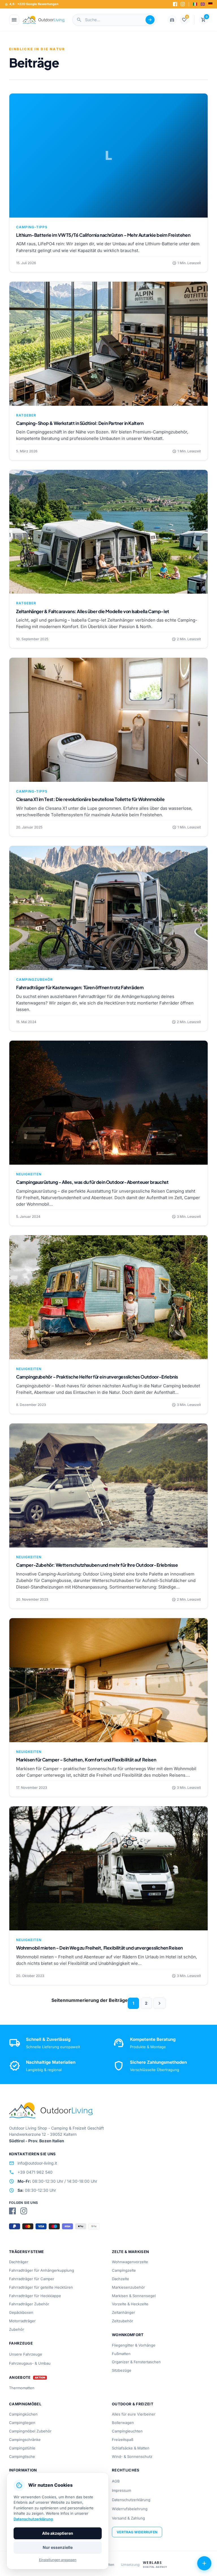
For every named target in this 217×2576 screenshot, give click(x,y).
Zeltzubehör (122, 2321)
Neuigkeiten (29, 1174)
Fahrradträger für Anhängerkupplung (42, 2270)
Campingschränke (25, 2440)
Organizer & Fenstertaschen (136, 2362)
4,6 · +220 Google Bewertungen (32, 4)
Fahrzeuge (21, 2343)
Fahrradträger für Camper (32, 2279)
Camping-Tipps (32, 227)
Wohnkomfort (128, 2335)
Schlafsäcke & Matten (131, 2448)
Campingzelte (124, 2270)
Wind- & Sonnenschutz (132, 2456)
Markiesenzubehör (128, 2287)
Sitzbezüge (122, 2370)
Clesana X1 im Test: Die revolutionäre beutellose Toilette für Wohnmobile (90, 799)
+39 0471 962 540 (31, 2172)
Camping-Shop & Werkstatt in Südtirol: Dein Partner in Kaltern (80, 423)
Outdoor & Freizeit (133, 2404)
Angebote (20, 2378)
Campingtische (22, 2456)
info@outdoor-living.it (33, 2163)
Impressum (121, 2490)
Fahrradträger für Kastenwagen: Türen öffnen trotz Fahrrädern (80, 987)
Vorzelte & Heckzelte (130, 2304)
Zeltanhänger (123, 2312)
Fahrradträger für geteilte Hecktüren (41, 2287)
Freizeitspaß (123, 2440)
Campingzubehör (34, 979)
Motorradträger (22, 2321)
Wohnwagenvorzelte (130, 2262)
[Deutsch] (210, 4)
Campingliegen (22, 2423)
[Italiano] (195, 4)
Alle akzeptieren (58, 2533)
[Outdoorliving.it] (44, 20)
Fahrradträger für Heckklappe (35, 2296)
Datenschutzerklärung (131, 2500)
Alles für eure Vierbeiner (134, 2414)
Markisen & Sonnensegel (134, 2296)
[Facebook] (175, 4)
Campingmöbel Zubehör (30, 2431)
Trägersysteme (26, 2252)
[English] (203, 4)
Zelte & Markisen (130, 2252)
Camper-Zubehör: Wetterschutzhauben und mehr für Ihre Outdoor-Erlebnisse (97, 1565)
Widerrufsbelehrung (130, 2509)
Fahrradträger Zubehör (29, 2304)
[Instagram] (183, 4)
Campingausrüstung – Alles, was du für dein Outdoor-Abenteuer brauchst (92, 1182)
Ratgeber (26, 415)
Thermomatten (22, 2388)
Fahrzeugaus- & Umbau (30, 2363)
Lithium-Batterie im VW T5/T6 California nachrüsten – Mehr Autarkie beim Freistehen (103, 235)
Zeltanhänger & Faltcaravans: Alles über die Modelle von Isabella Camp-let (93, 611)
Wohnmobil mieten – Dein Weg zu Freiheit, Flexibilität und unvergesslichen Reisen (99, 1948)
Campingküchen (23, 2414)
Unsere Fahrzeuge (26, 2354)
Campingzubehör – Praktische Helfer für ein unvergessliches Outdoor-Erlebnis (97, 1377)
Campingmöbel (25, 2404)
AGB (116, 2481)
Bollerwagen (123, 2423)
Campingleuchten (127, 2431)
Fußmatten (121, 2354)
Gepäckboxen (21, 2312)
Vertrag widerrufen (137, 2532)
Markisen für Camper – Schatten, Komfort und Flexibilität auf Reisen (86, 1760)
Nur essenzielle (58, 2547)
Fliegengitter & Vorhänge (134, 2345)
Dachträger (19, 2262)
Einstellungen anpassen (58, 2560)
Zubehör (17, 2329)
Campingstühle (22, 2448)
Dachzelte (121, 2279)
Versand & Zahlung (128, 2518)
